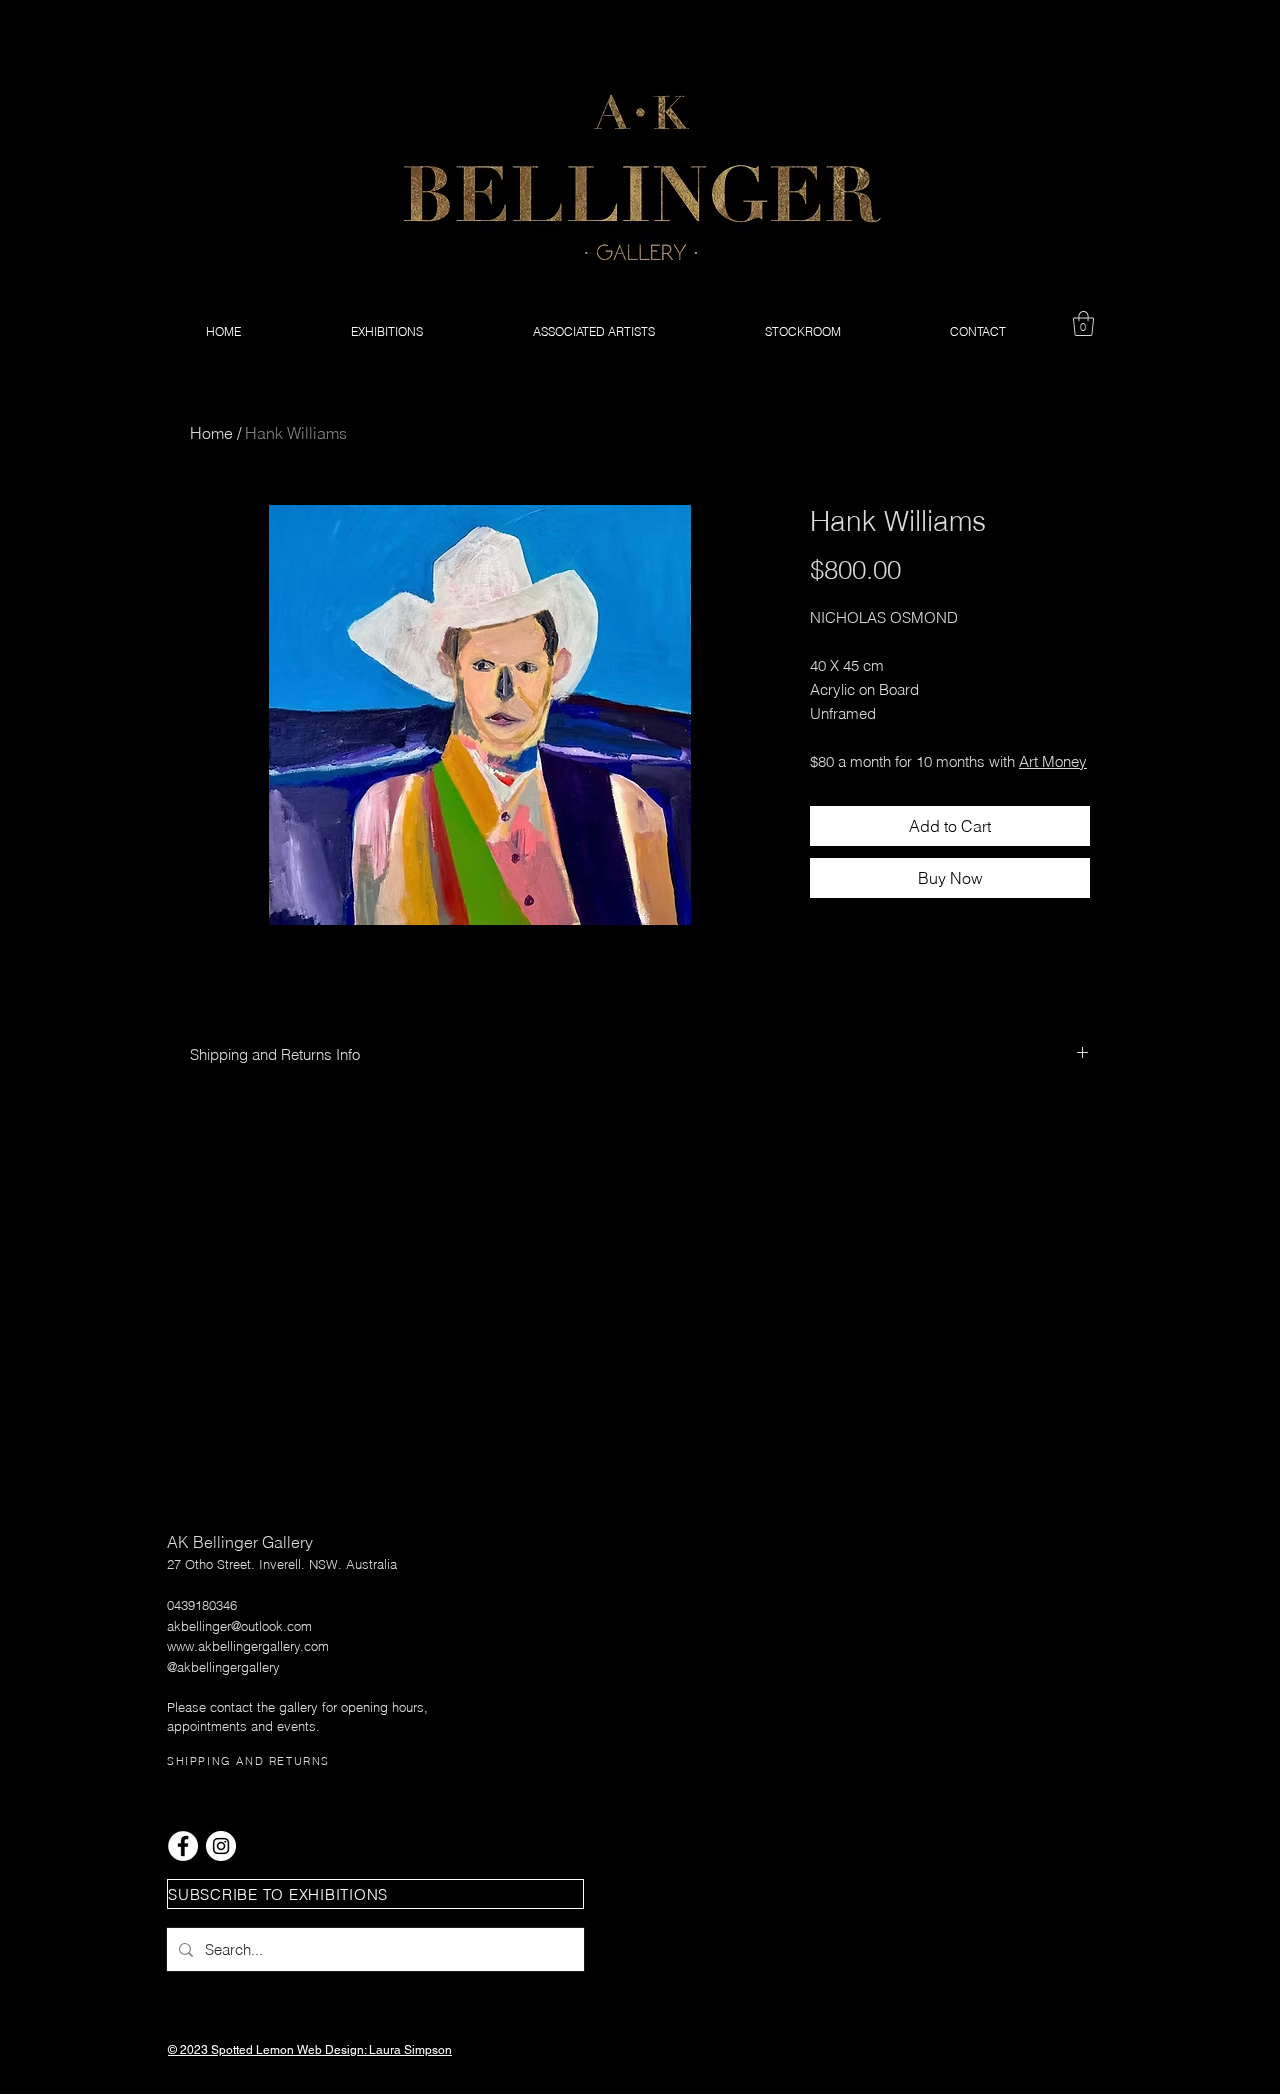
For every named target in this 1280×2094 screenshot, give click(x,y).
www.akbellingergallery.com (248, 1646)
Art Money (1053, 761)
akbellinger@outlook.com (239, 1626)
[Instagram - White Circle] (221, 1846)
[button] (1083, 323)
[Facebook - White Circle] (183, 1846)
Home (211, 433)
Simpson (428, 2050)
